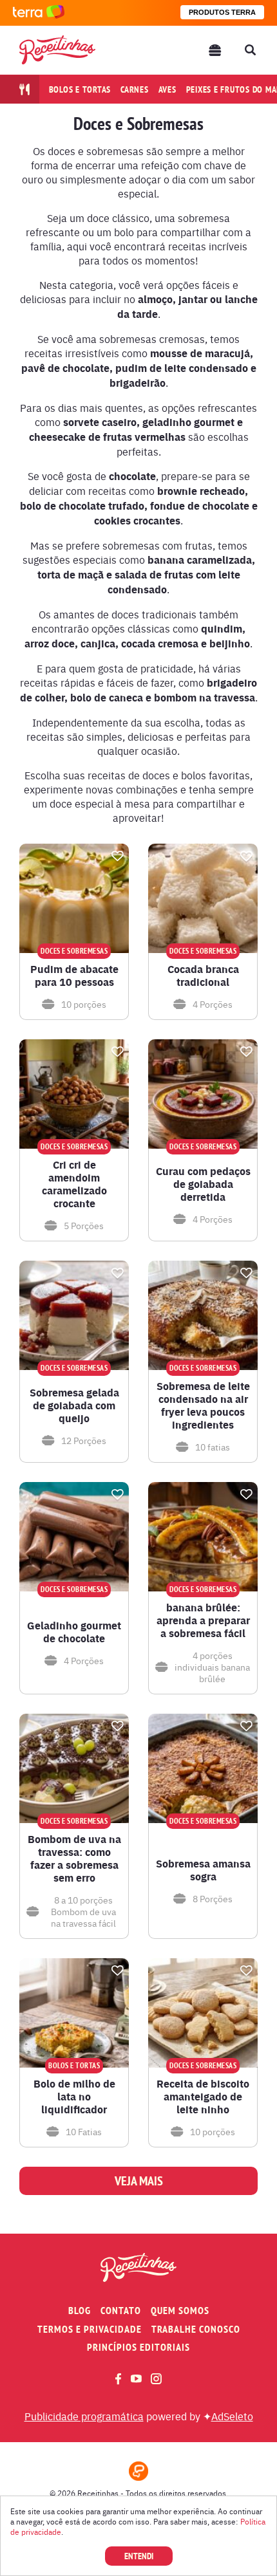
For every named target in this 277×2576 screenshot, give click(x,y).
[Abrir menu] (215, 50)
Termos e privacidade (90, 2329)
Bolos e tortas (80, 89)
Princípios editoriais (138, 2347)
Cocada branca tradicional (203, 976)
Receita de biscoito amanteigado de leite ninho (203, 2097)
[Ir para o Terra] (39, 13)
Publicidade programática (84, 2416)
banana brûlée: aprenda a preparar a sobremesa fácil (203, 1620)
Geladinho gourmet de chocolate (74, 1632)
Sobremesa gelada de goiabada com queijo (74, 1405)
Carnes (135, 89)
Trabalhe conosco (196, 2329)
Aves (167, 89)
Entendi (139, 2556)
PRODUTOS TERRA (222, 12)
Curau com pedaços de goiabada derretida (203, 1184)
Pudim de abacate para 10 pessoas (74, 976)
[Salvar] (117, 856)
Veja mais (139, 2181)
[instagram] (156, 2379)
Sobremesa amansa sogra (203, 1870)
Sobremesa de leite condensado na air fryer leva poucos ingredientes (203, 1405)
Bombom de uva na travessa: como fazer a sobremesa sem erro (74, 1858)
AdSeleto (232, 2416)
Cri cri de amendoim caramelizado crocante (74, 1184)
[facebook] (118, 2379)
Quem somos (180, 2311)
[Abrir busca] (250, 50)
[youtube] (136, 2378)
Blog (80, 2311)
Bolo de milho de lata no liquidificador (74, 2097)
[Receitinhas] (57, 50)
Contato (121, 2311)
